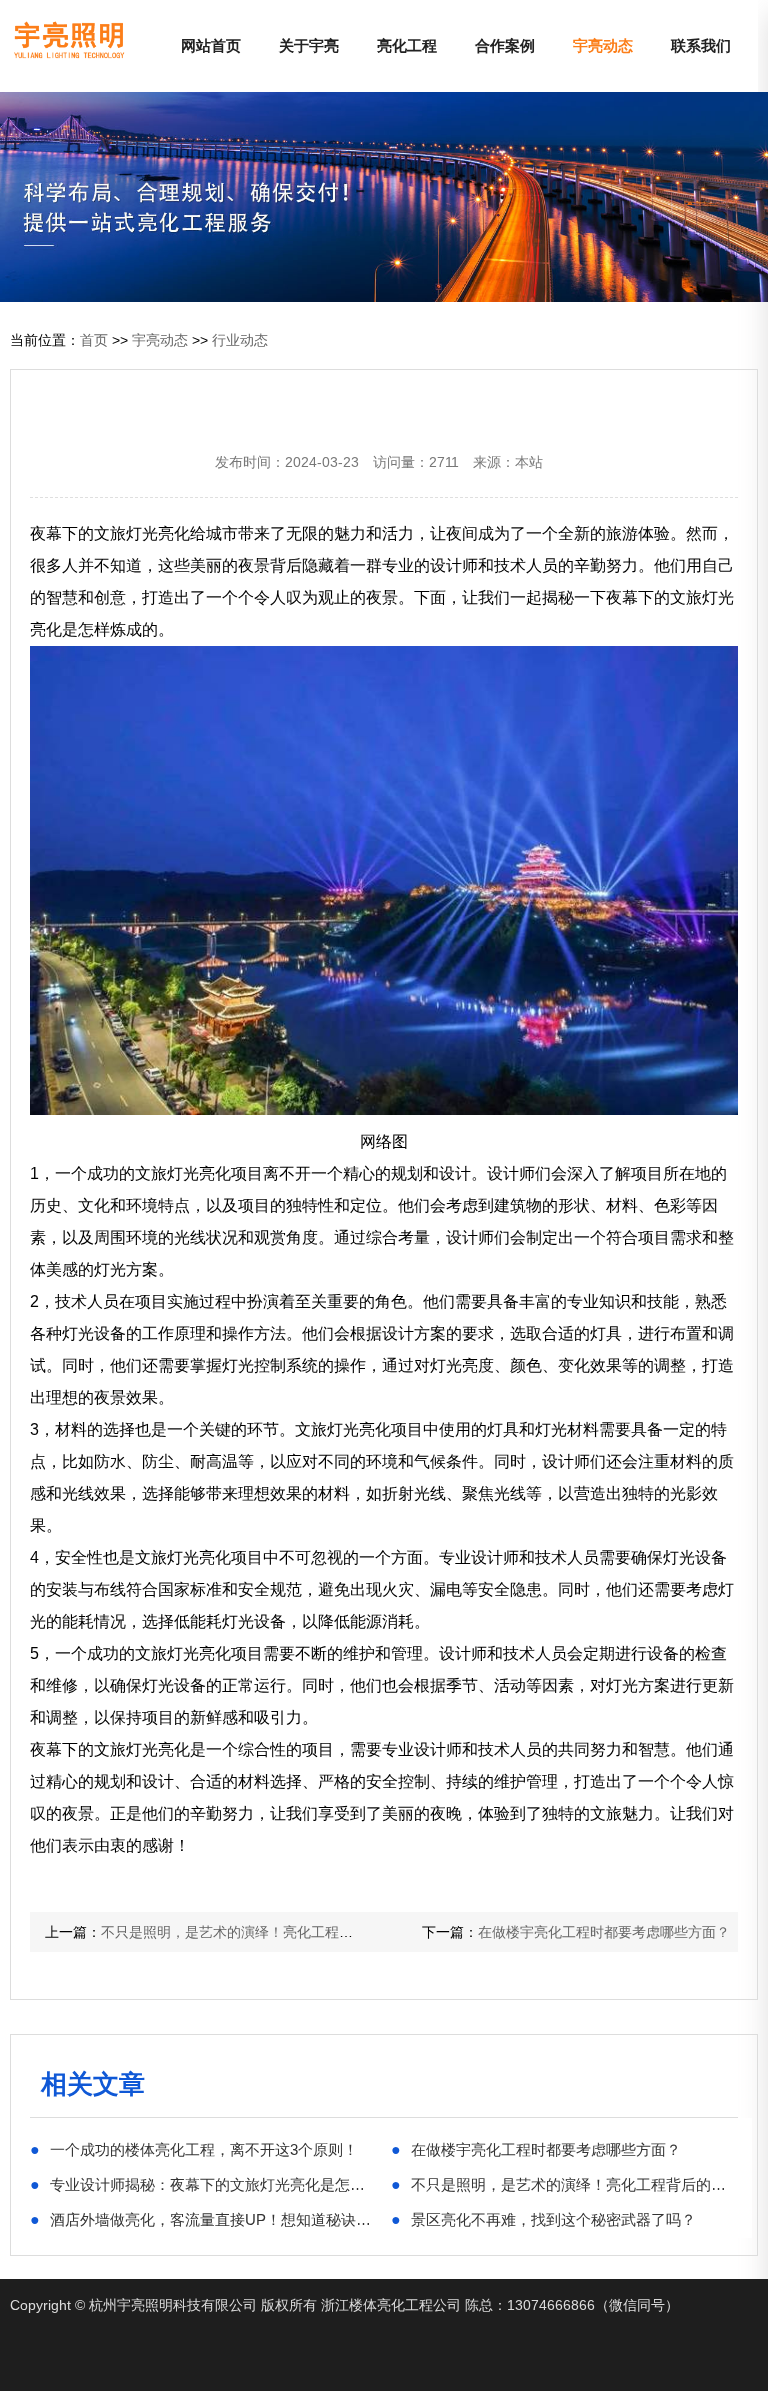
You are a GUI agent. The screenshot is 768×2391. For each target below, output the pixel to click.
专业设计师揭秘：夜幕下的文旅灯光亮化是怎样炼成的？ (203, 2184)
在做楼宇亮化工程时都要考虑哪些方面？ (604, 1932)
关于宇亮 (309, 45)
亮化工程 (407, 45)
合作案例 (505, 45)
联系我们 (701, 45)
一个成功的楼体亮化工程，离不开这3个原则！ (194, 2149)
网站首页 (211, 45)
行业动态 (240, 340)
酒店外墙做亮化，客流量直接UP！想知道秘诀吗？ (203, 2219)
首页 (94, 340)
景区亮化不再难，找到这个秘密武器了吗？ (543, 2219)
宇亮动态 (603, 45)
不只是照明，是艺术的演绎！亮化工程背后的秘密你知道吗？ (290, 1932)
